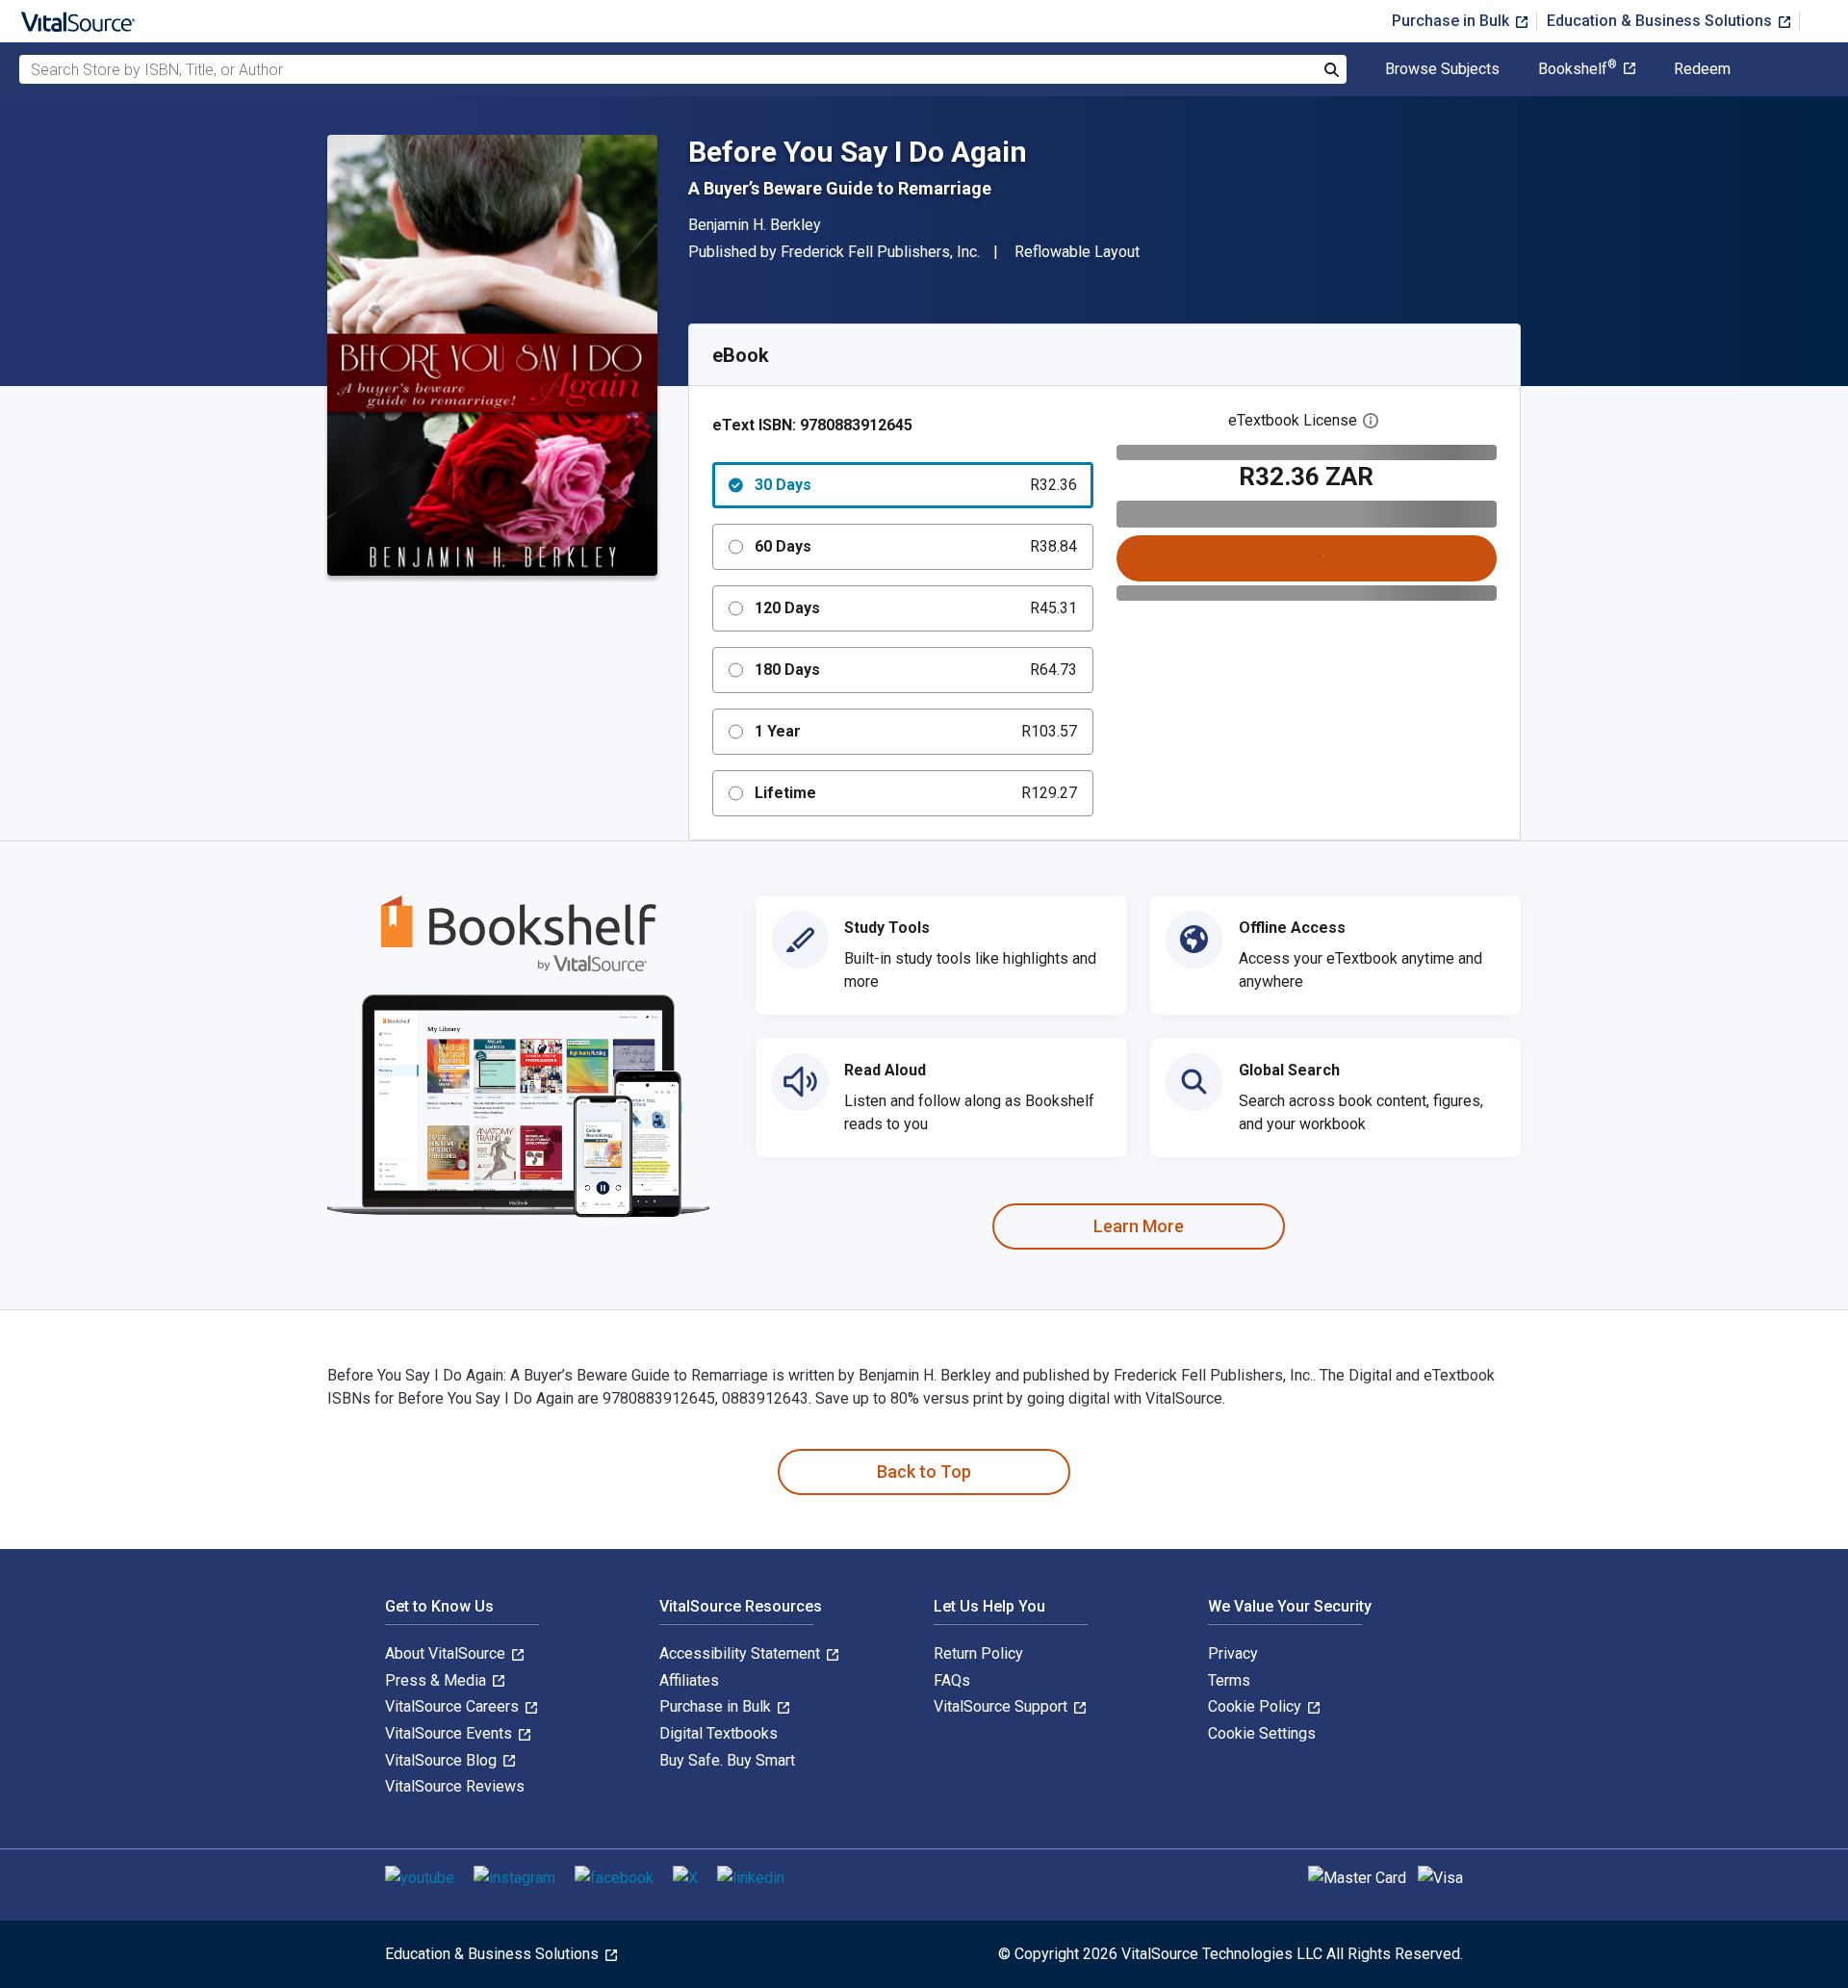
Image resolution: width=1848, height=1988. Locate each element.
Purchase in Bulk (1452, 21)
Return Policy (978, 1653)
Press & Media (437, 1680)
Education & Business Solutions (1661, 21)
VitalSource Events (450, 1733)
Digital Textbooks (719, 1733)
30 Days (916, 485)
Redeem (1702, 69)
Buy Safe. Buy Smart (727, 1760)
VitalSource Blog (443, 1760)
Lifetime (916, 793)
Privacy (1233, 1653)
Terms (1229, 1680)
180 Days (916, 670)
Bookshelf (1578, 69)
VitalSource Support (1002, 1706)
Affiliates (689, 1680)
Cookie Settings (1262, 1733)
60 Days (916, 546)
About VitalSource (447, 1653)
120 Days (916, 608)
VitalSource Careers (454, 1706)
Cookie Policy (1257, 1706)
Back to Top (924, 1472)
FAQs (952, 1680)
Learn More (1139, 1226)
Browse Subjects (1442, 69)
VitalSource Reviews (455, 1786)
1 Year (916, 731)
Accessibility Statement (742, 1653)
